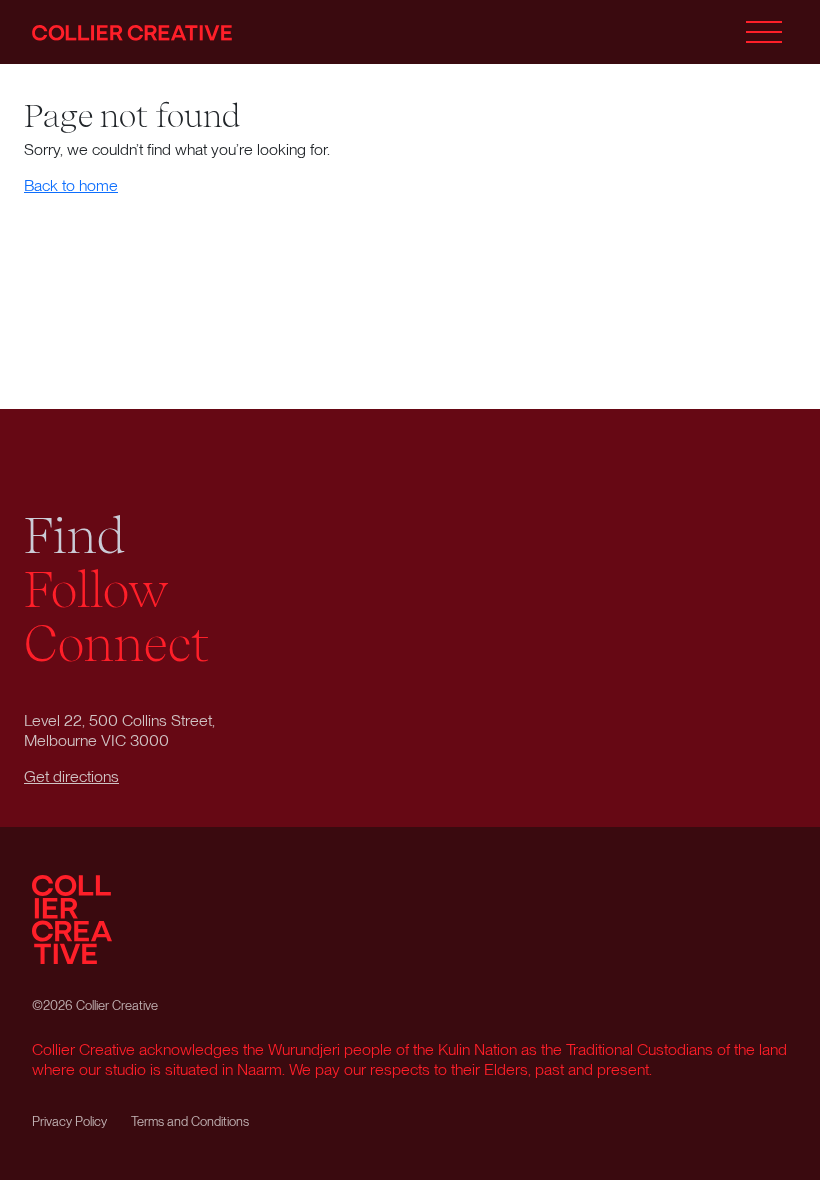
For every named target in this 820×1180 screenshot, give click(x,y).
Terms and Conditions (190, 1121)
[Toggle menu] (764, 32)
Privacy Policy (69, 1121)
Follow (96, 590)
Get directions (71, 776)
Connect (116, 644)
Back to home (71, 185)
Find (74, 536)
